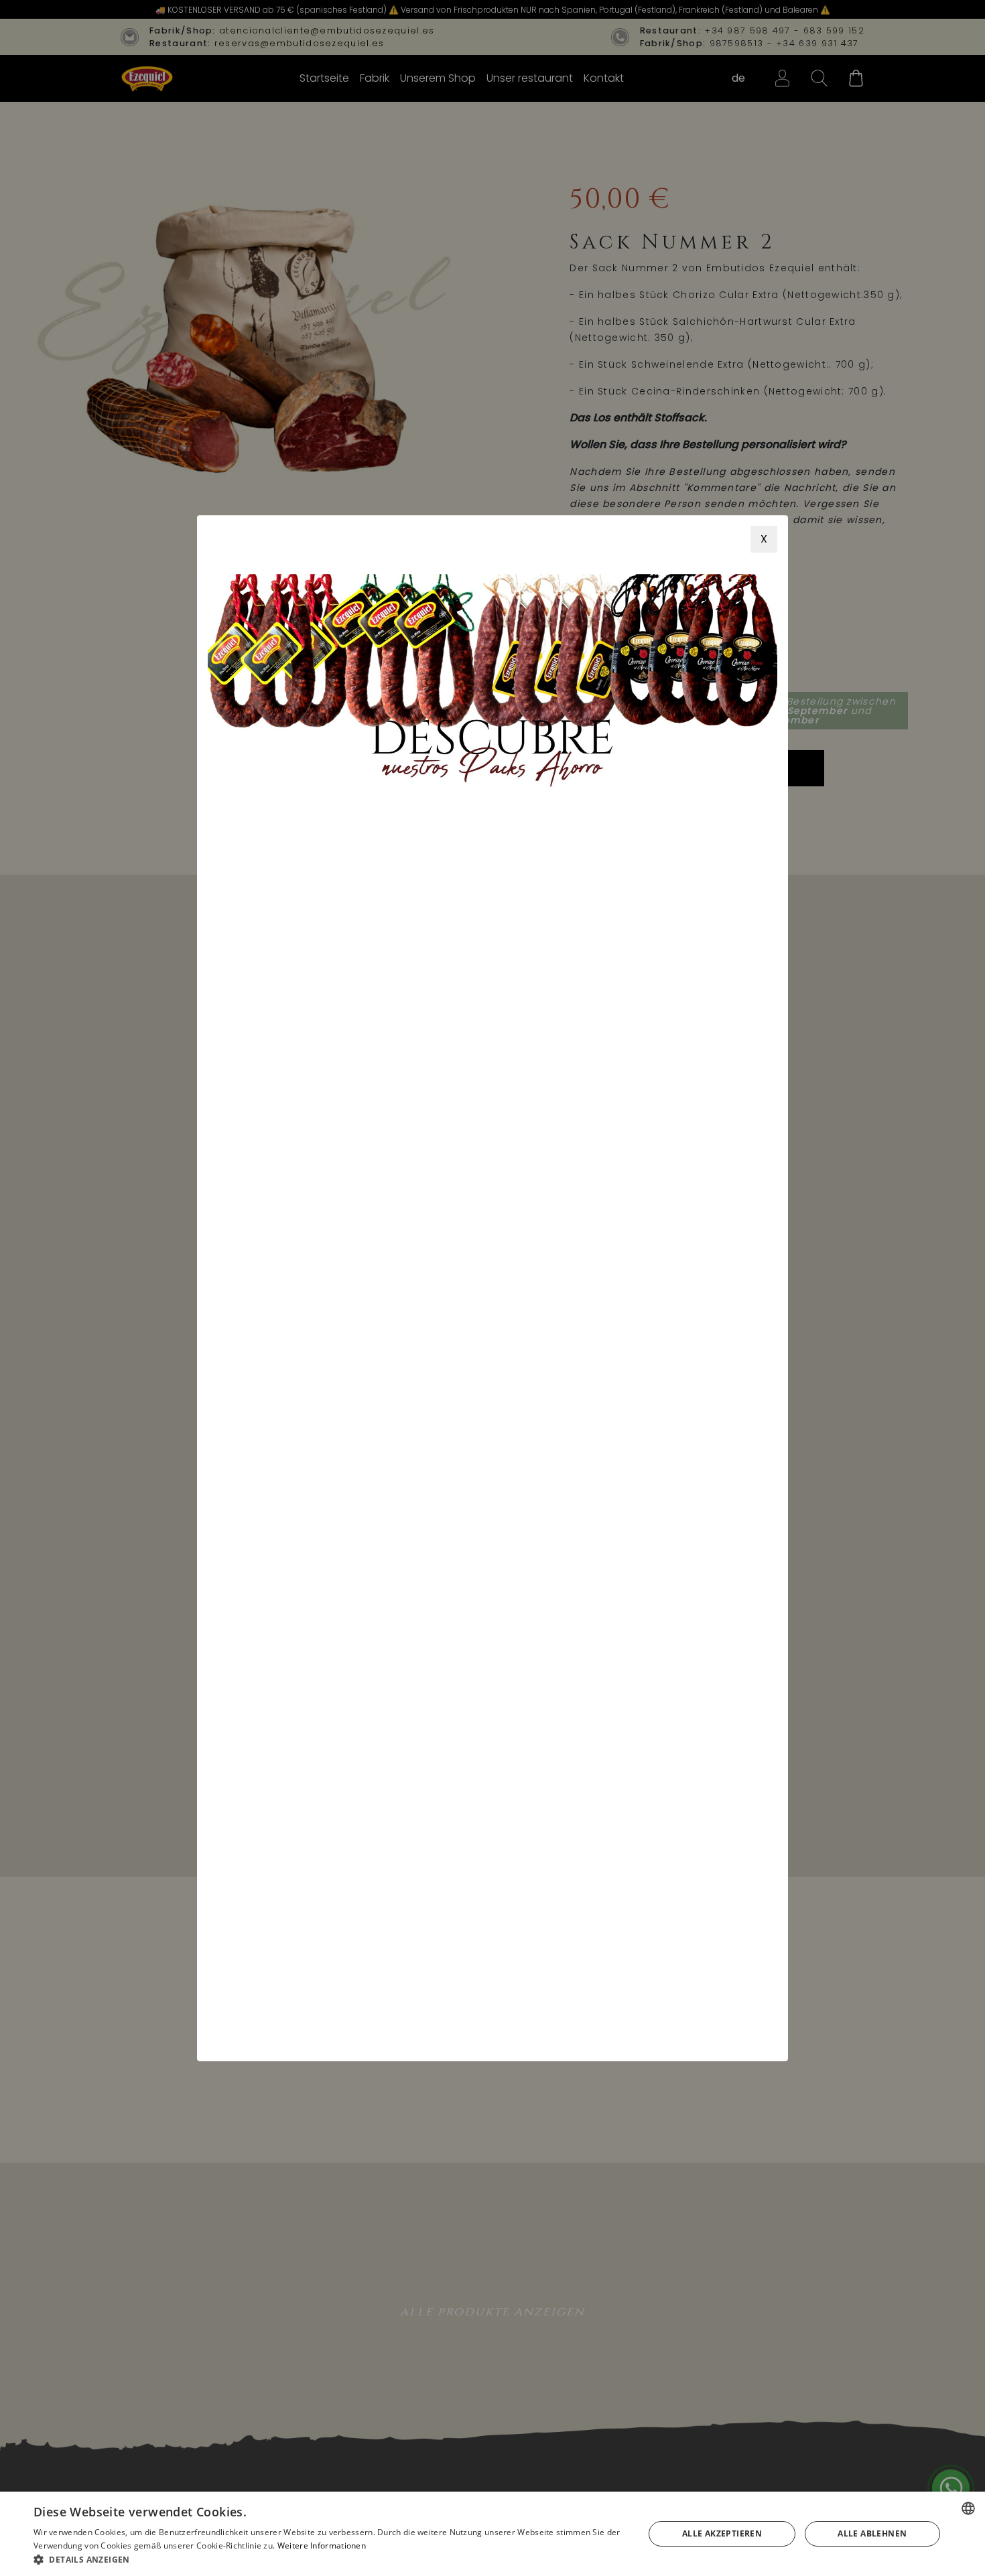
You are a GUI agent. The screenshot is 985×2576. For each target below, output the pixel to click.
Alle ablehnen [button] (872, 2533)
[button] (330, 2559)
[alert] (492, 2534)
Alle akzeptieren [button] (722, 2533)
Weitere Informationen (322, 2546)
